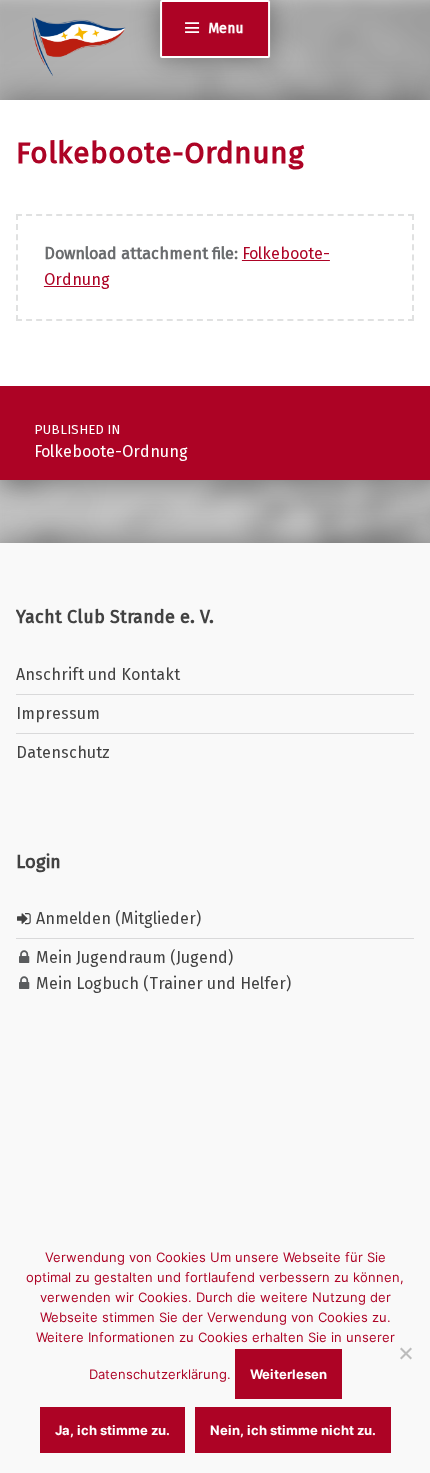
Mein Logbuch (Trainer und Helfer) (161, 983)
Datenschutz (63, 752)
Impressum (58, 713)
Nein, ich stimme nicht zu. (293, 1430)
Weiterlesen (288, 1374)
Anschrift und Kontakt (98, 674)
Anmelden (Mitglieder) (116, 918)
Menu (226, 28)
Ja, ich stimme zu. (112, 1430)
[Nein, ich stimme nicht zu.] (405, 1353)
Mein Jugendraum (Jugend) (132, 957)
